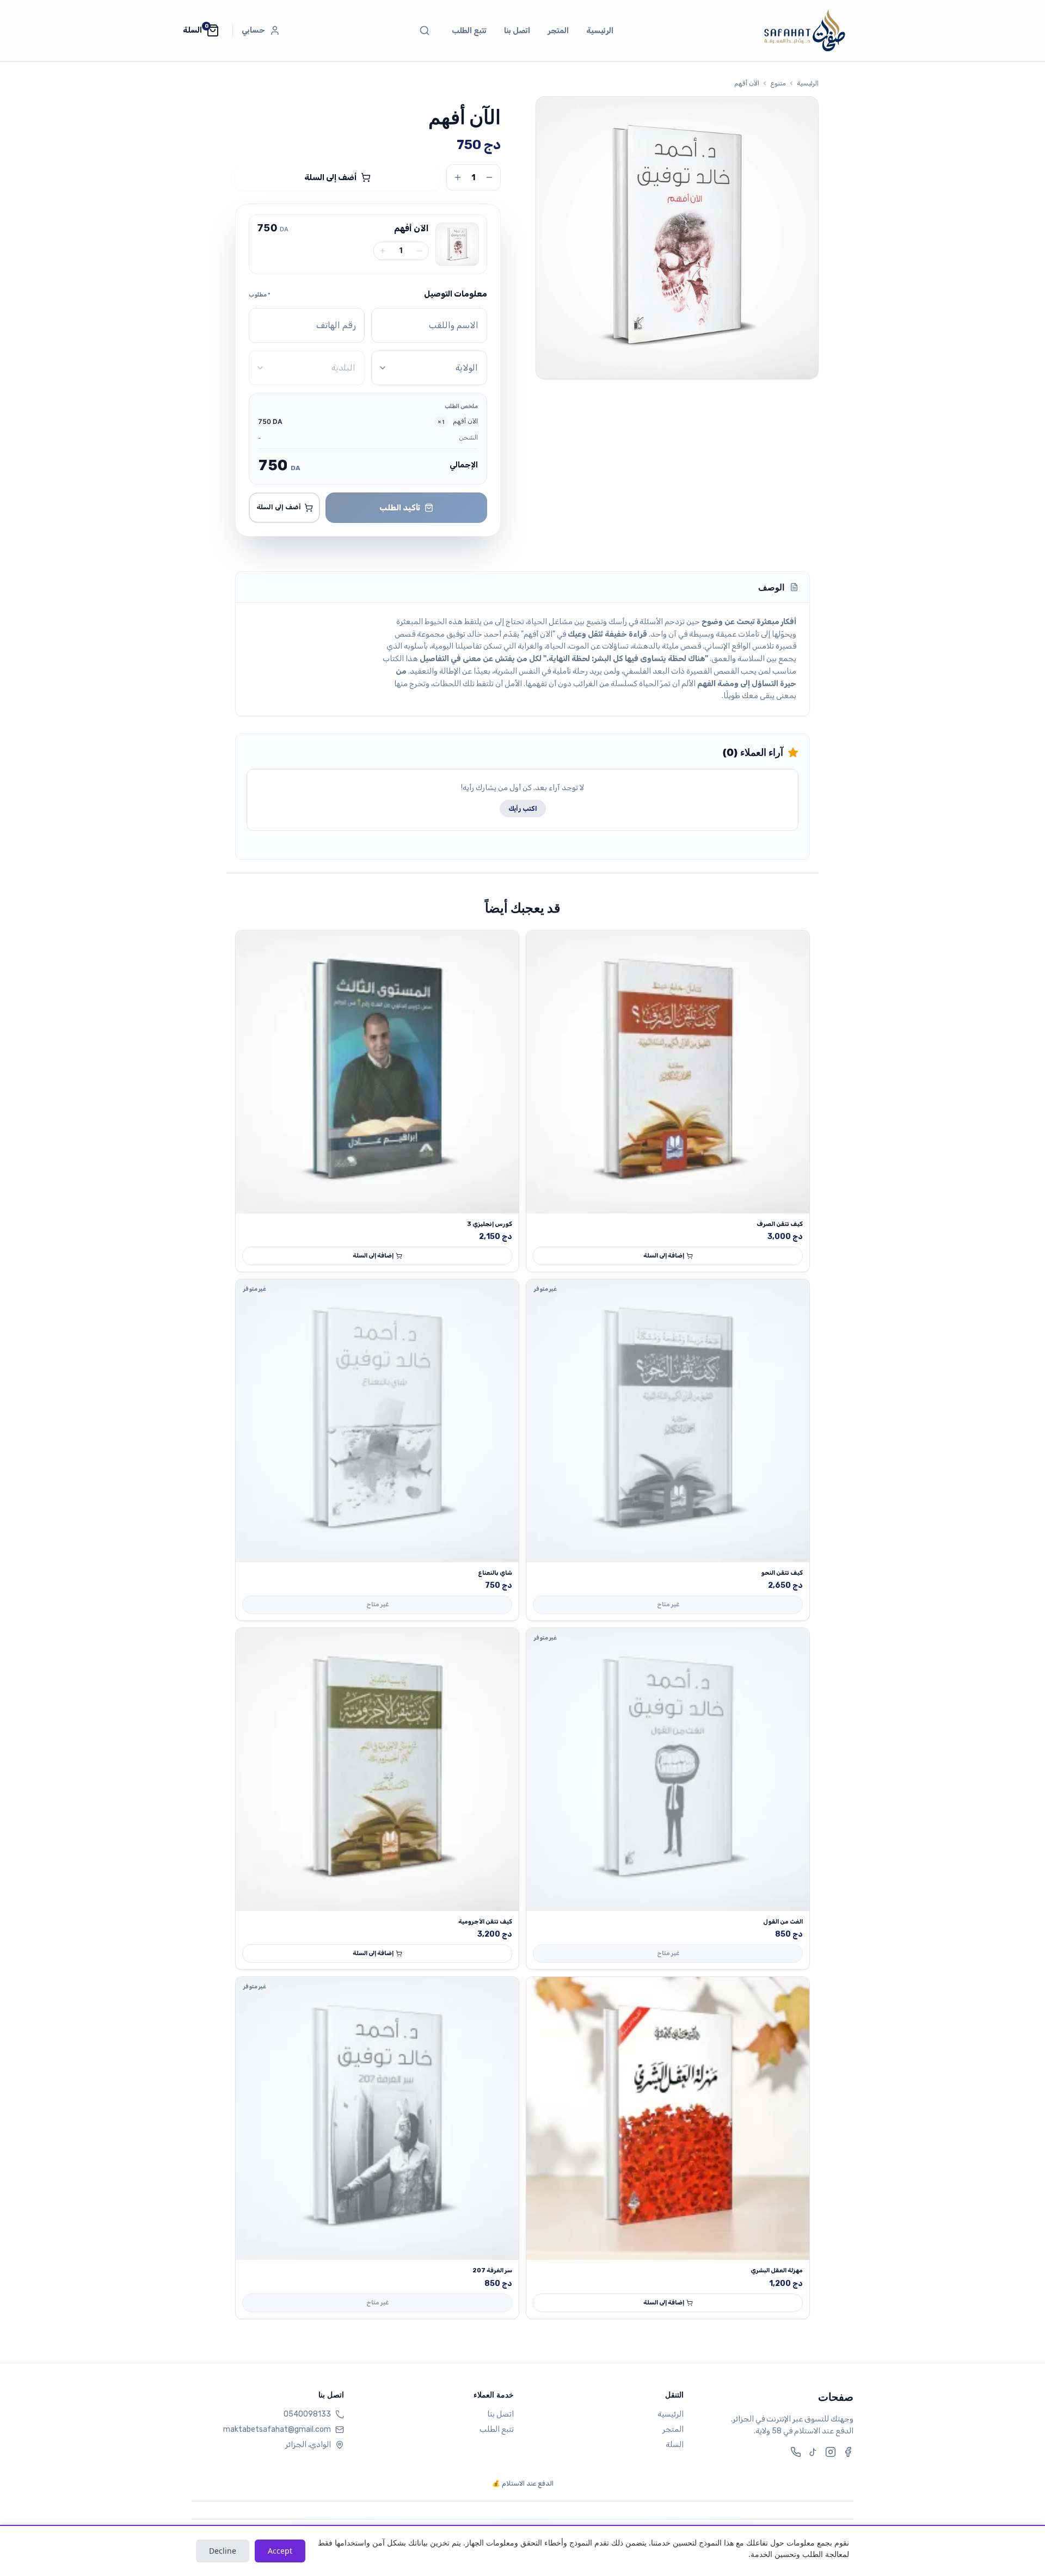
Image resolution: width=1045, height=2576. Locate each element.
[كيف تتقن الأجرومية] (377, 1770)
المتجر (558, 31)
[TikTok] (813, 2452)
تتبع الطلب (469, 31)
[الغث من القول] (668, 1770)
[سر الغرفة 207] (377, 2118)
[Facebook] (848, 2452)
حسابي (253, 30)
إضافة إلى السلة (664, 1256)
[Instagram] (831, 2452)
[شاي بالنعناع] (377, 1421)
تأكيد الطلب (400, 508)
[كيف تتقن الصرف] (668, 1072)
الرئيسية (600, 31)
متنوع (778, 83)
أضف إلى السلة (330, 177)
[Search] (425, 30)
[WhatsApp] (796, 2452)
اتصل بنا (517, 31)
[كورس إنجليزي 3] (377, 1072)
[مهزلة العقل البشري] (668, 2118)
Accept (280, 2551)
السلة (675, 2445)
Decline (223, 2551)
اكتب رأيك (523, 809)
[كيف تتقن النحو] (668, 1421)
